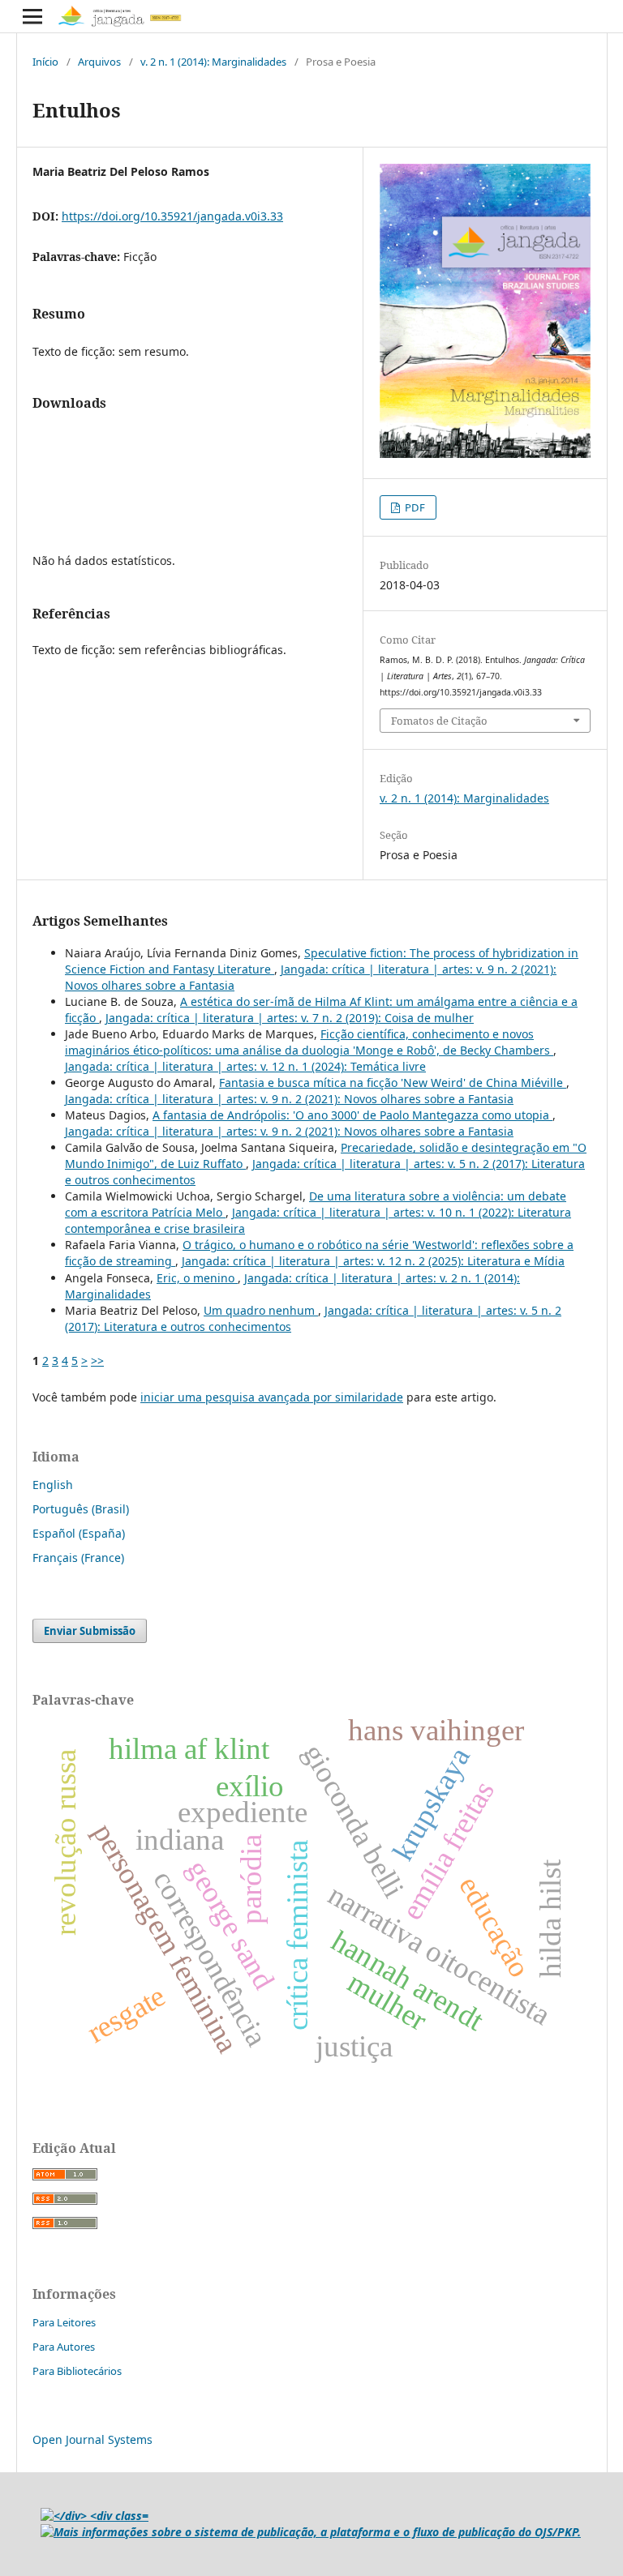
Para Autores (64, 2347)
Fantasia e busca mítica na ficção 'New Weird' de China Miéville (393, 1083)
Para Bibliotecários (77, 2371)
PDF (414, 507)
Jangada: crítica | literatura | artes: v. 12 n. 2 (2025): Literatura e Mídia (373, 1261)
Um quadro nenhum (261, 1310)
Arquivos (99, 62)
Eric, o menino (197, 1278)
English (53, 1485)
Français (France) (78, 1558)
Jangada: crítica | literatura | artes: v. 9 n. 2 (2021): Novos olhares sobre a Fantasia (289, 1099)
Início (45, 62)
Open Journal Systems (92, 2439)
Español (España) (79, 1533)
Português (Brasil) (81, 1509)
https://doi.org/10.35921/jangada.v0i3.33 (172, 216)
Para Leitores (64, 2322)
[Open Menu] (32, 16)
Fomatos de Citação (439, 721)
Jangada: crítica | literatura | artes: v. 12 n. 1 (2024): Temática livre (245, 1066)
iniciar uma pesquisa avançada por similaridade (272, 1397)
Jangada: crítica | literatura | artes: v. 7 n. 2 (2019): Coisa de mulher (290, 1018)
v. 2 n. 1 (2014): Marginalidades (213, 62)
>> (97, 1361)
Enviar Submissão (90, 1631)
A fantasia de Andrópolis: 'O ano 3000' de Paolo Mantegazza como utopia (352, 1115)
